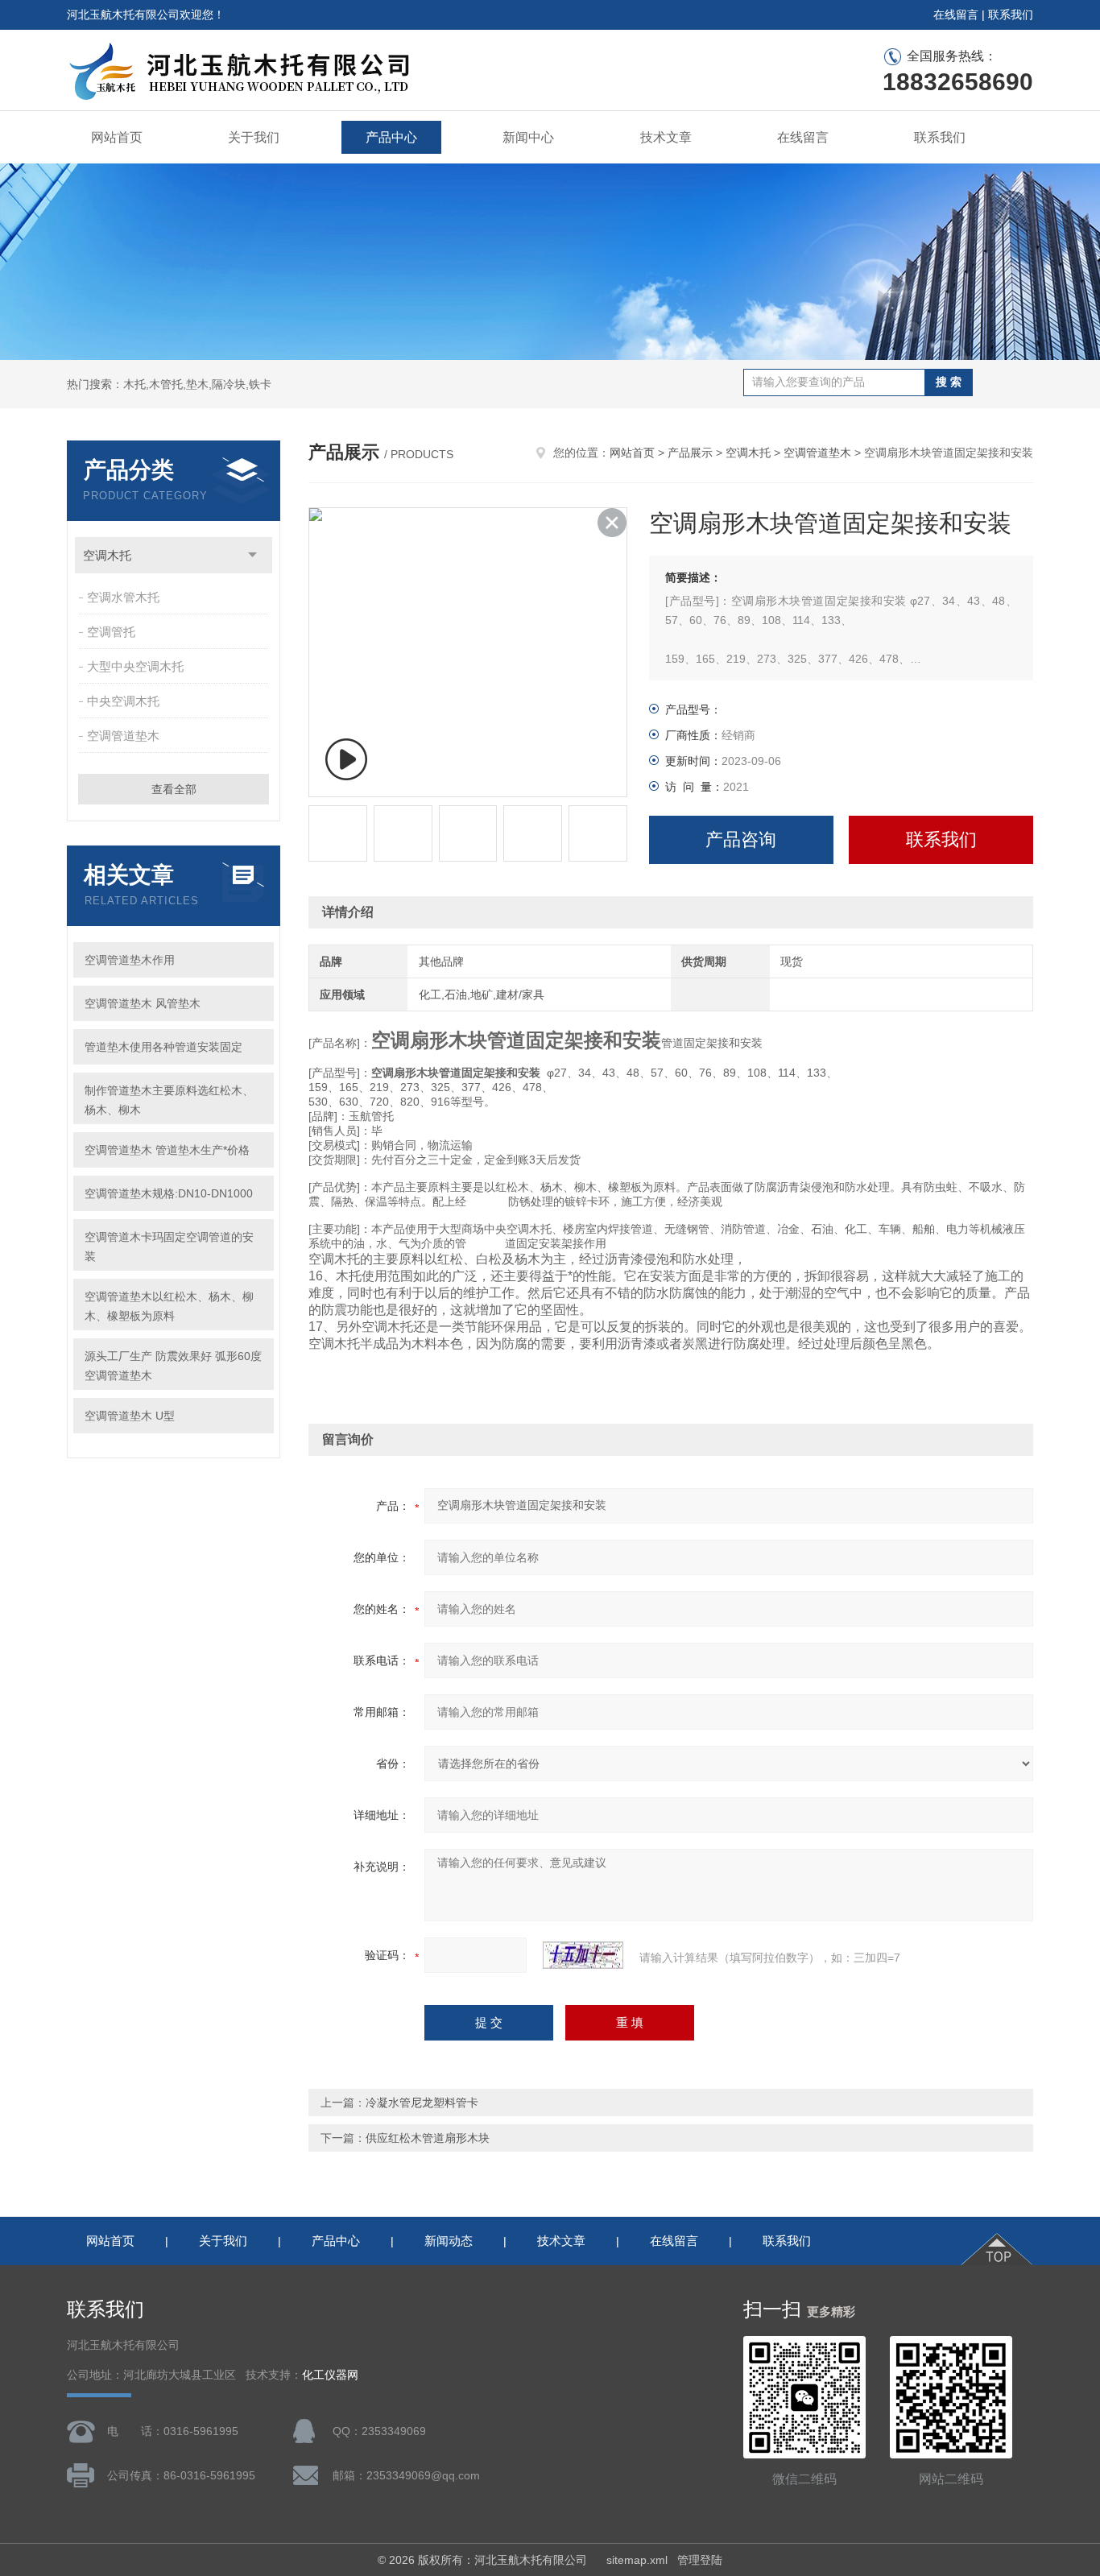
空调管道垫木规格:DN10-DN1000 (169, 1193)
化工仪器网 (330, 2375)
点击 (252, 555)
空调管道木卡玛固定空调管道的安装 (169, 1247)
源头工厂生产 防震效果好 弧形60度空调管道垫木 (173, 1366)
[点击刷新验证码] (583, 1955)
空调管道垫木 (123, 736)
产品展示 (690, 453)
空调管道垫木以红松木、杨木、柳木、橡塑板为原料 (169, 1306)
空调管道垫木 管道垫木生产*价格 (167, 1150)
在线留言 (956, 14)
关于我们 (254, 137)
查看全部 (174, 789)
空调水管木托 (123, 597)
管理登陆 (700, 2560)
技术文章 (666, 137)
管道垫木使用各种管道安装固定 (163, 1047)
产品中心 (391, 137)
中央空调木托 (123, 701)
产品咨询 (741, 839)
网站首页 (117, 137)
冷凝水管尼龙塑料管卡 (422, 2103)
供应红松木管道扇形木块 (428, 2138)
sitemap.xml (637, 2560)
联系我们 (1011, 14)
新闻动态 (449, 2241)
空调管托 (111, 632)
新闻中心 (528, 137)
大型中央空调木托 (135, 666)
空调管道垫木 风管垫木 (143, 1003)
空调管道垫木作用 (130, 960)
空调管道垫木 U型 (130, 1416)
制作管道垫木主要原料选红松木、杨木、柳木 (169, 1100)
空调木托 (107, 555)
